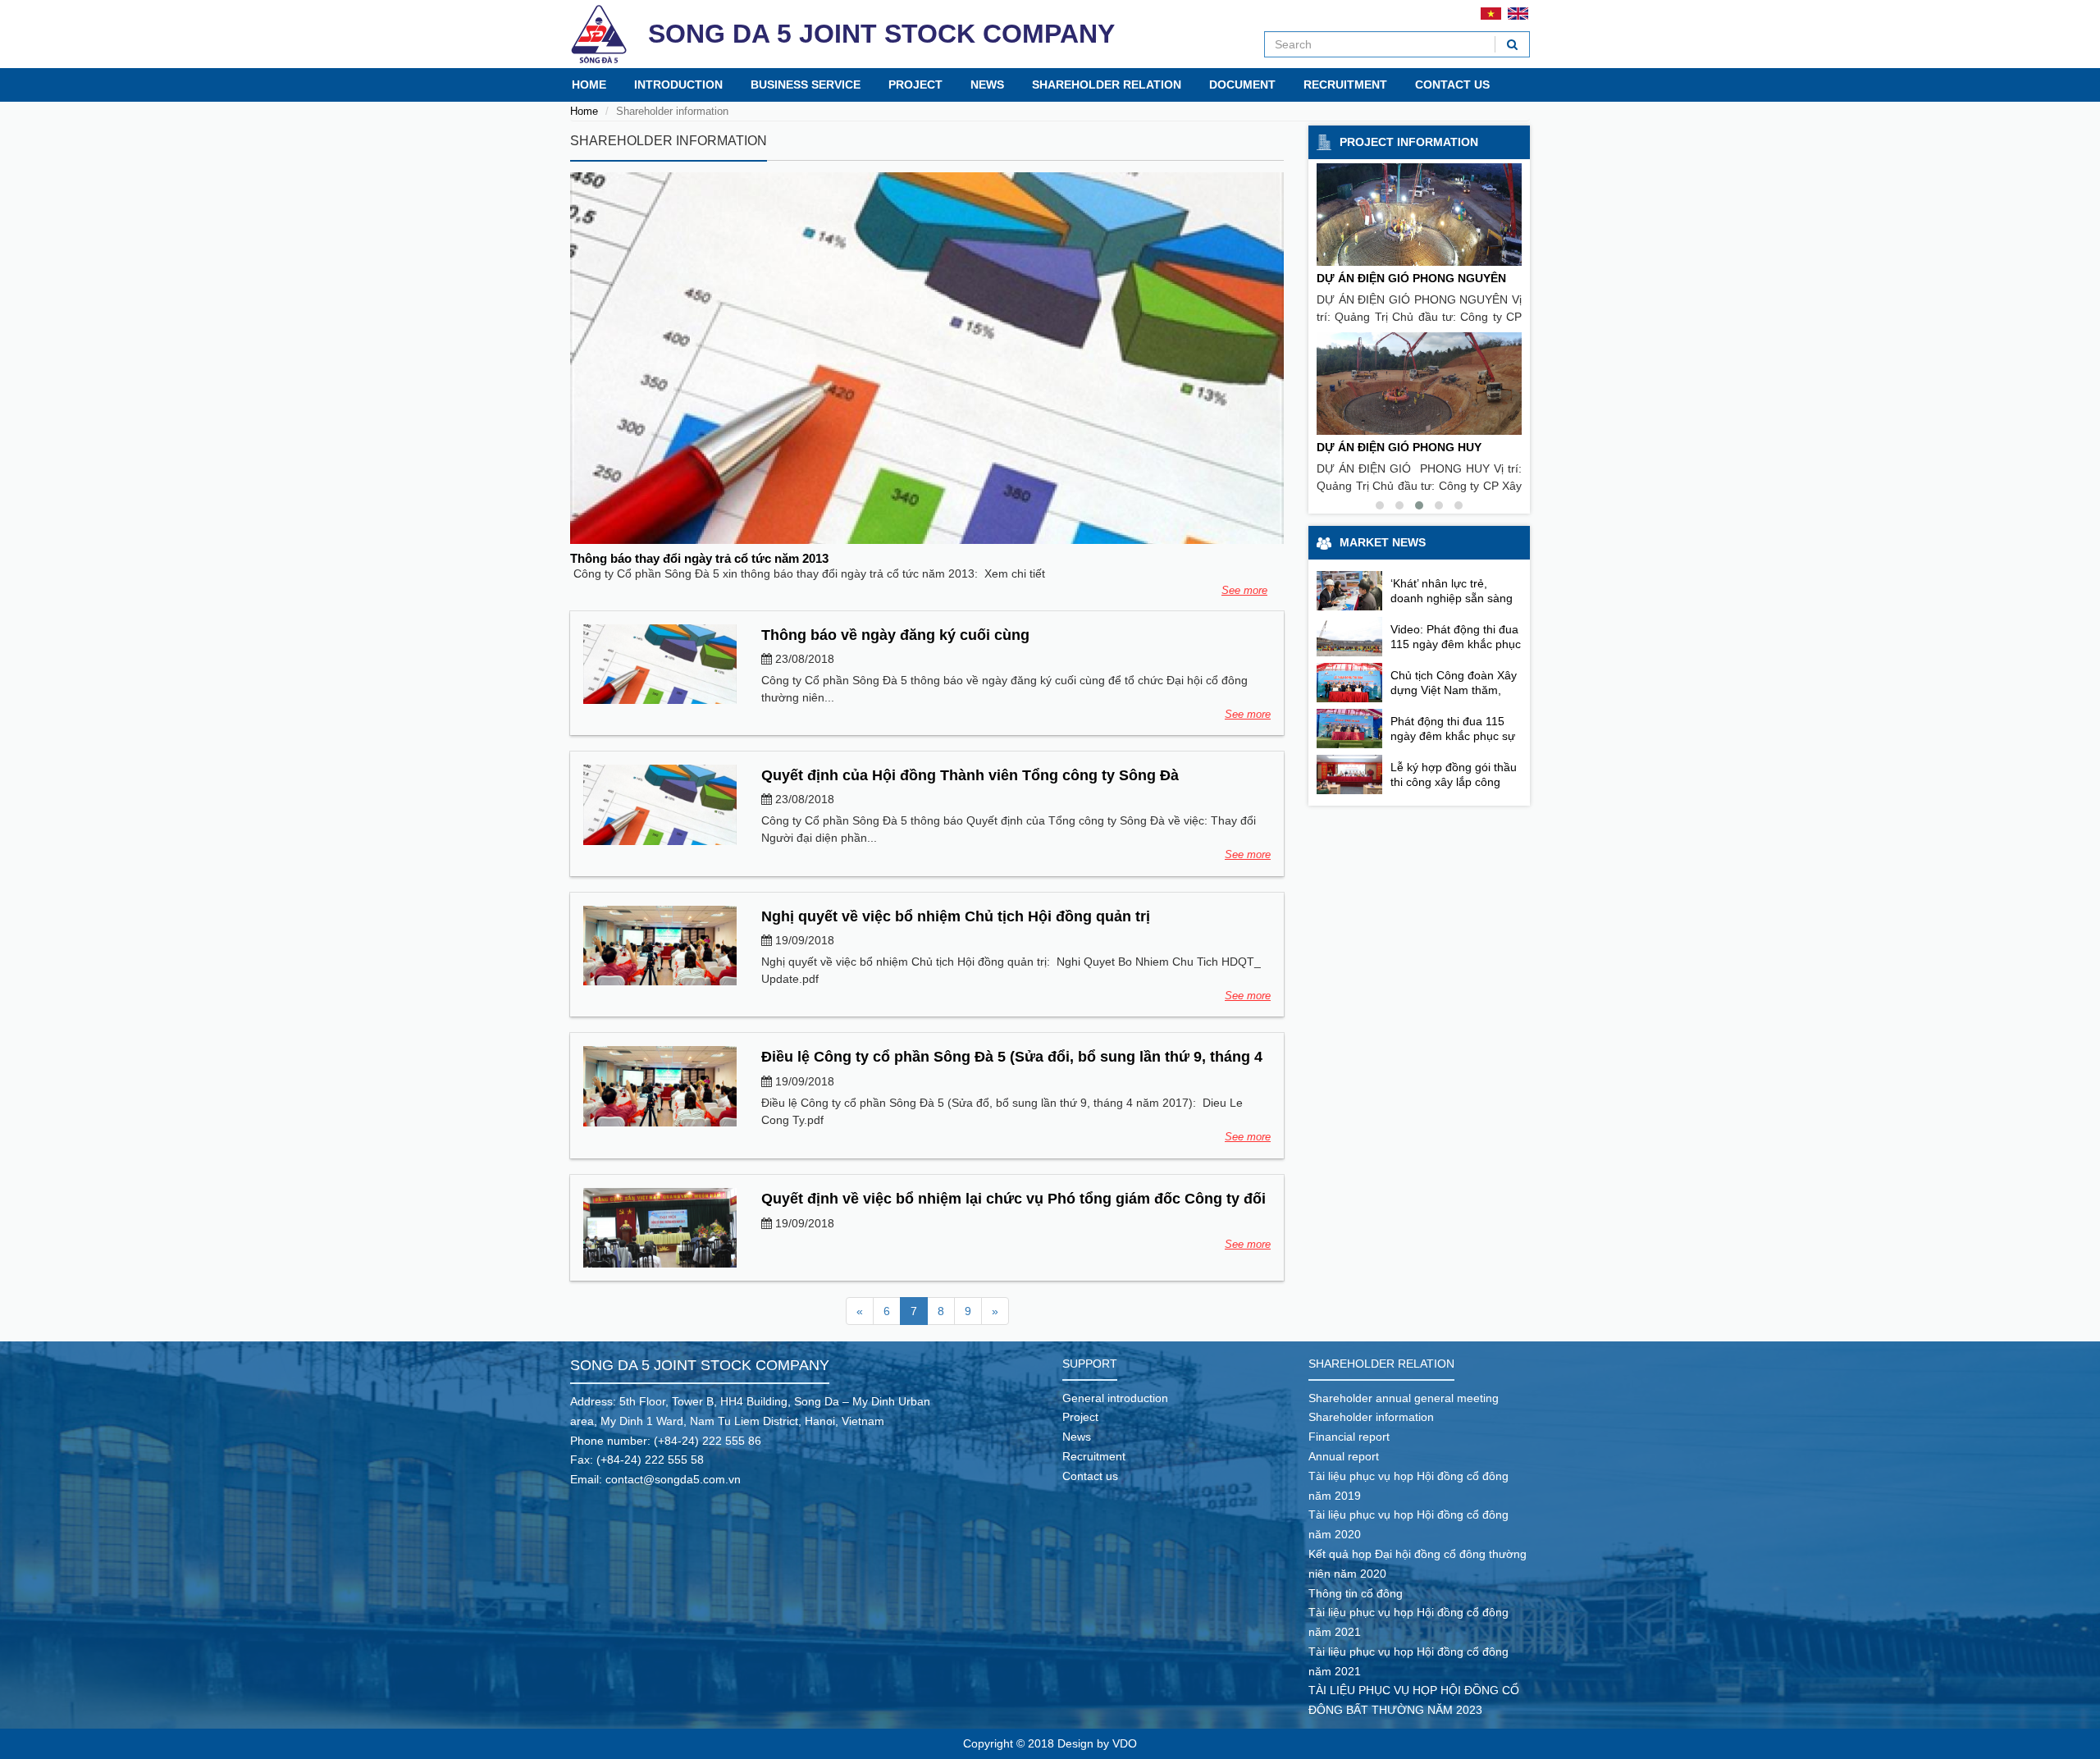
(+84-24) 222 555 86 (708, 1441)
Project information (1409, 142)
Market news (1383, 542)
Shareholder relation (1107, 85)
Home (589, 85)
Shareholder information (1371, 1417)
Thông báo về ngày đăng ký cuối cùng (895, 635)
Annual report (1344, 1456)
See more (1244, 590)
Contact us (1452, 85)
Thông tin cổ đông (1356, 1593)
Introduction (678, 85)
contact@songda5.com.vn (673, 1479)
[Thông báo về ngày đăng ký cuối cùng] (660, 664)
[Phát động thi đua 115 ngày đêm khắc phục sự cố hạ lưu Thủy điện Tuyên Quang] (1349, 729)
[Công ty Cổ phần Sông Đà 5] (599, 34)
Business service (806, 85)
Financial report (1349, 1437)
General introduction (1115, 1398)
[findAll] (1512, 44)
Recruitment (1345, 85)
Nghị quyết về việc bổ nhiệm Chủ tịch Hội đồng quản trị (956, 916)
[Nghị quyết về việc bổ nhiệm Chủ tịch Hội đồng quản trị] (660, 946)
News (987, 85)
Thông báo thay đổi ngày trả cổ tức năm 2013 (699, 558)
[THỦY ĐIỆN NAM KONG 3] (1419, 384)
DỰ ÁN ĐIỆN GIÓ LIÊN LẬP (1391, 278)
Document (1242, 85)
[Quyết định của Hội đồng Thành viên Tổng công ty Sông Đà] (660, 804)
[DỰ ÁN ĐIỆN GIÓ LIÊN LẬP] (1419, 215)
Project (915, 85)
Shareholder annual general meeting (1404, 1398)
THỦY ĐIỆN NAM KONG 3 (1386, 447)
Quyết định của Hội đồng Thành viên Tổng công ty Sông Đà (970, 775)
